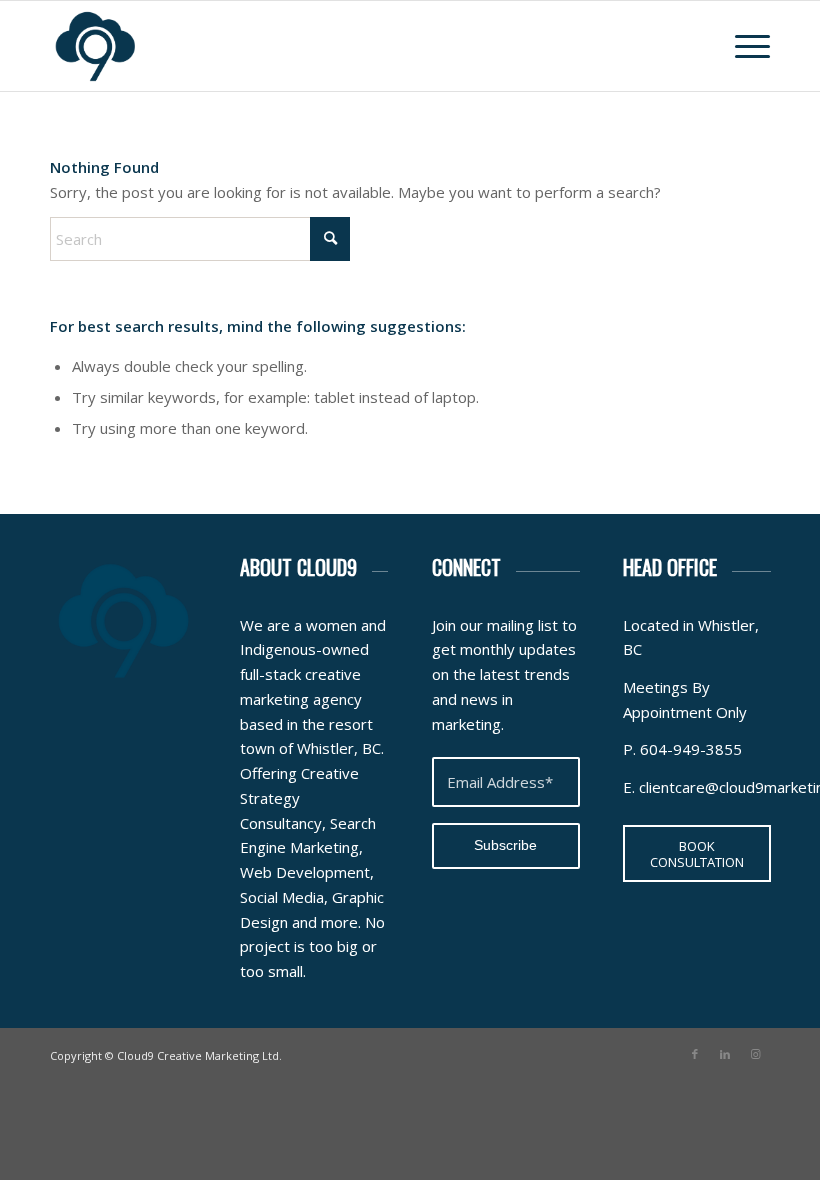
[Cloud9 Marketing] (95, 46)
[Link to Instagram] (755, 1054)
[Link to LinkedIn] (725, 1054)
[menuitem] (742, 46)
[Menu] (742, 46)
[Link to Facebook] (695, 1054)
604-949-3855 (691, 749)
